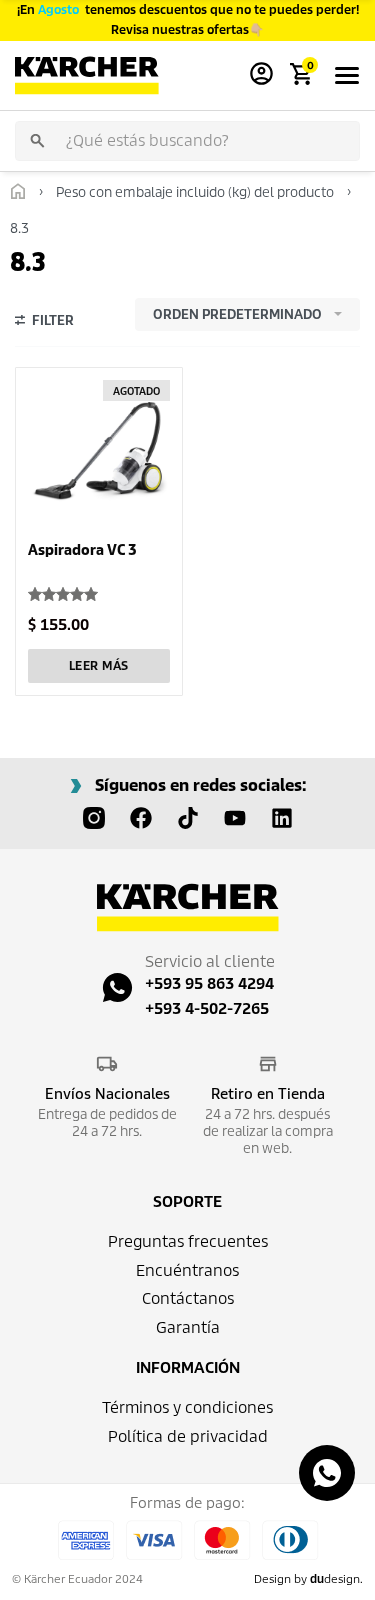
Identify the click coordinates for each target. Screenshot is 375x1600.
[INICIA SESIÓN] (261, 75)
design (335, 1579)
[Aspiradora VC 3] (99, 451)
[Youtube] (235, 818)
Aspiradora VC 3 (82, 550)
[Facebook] (141, 818)
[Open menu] (347, 75)
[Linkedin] (282, 818)
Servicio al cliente (210, 961)
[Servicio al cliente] (117, 987)
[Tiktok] (188, 818)
